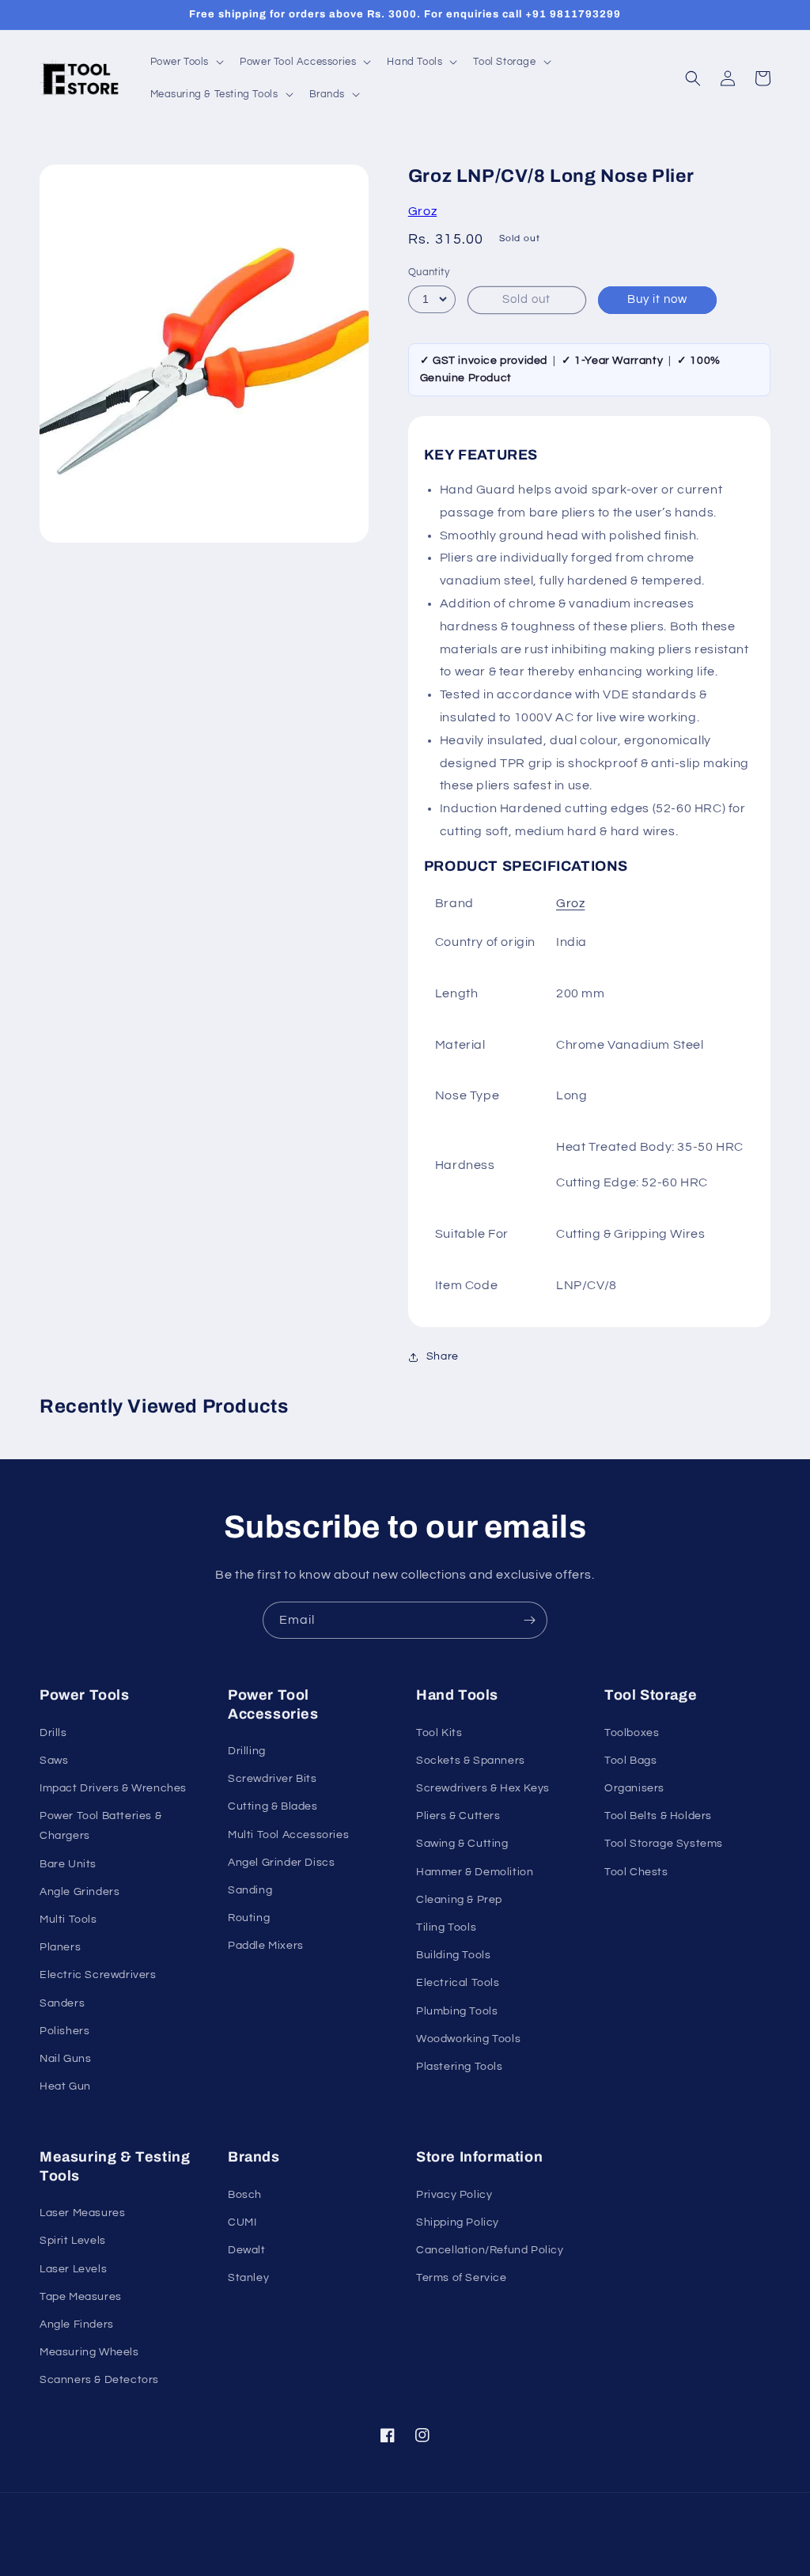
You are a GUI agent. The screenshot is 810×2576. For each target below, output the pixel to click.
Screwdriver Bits (273, 1779)
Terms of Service (462, 2278)
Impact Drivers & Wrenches (113, 1788)
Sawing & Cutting (462, 1844)
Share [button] (443, 1356)
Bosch (245, 2195)
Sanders (62, 2003)
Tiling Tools (446, 1927)
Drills (53, 1733)
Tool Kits (439, 1733)
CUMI (242, 2222)
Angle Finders (77, 2324)
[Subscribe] (529, 1620)
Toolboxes (632, 1733)
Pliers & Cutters (458, 1816)
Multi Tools (68, 1920)
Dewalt (247, 2250)
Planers (60, 1947)
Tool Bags (630, 1761)
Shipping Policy (458, 2222)
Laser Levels (73, 2269)
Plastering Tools (460, 2067)
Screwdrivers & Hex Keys (483, 1788)
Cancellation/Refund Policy (490, 2250)
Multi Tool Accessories (288, 1835)
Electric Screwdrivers (98, 1975)
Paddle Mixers (266, 1946)
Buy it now (657, 299)
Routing (249, 1918)
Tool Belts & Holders (658, 1816)
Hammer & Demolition (475, 1872)
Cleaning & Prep (459, 1900)
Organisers (634, 1788)
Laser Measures (82, 2213)
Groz (422, 211)
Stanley (248, 2278)
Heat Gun (65, 2086)
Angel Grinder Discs (281, 1863)
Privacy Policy (454, 2195)
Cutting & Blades (273, 1806)
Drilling (247, 1751)
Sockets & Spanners (471, 1761)
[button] (186, 62)
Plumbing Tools (457, 2011)
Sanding (250, 1890)
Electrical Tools (458, 1983)
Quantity (429, 272)
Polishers (64, 2031)
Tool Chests (636, 1872)
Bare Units (68, 1864)
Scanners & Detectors (99, 2380)
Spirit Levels (73, 2241)
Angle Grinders (79, 1892)
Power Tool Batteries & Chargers (100, 1826)
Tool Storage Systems (664, 1844)
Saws (54, 1761)
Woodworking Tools (468, 2039)
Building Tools (453, 1955)
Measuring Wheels (89, 2352)
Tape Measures (81, 2297)
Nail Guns (65, 2059)
